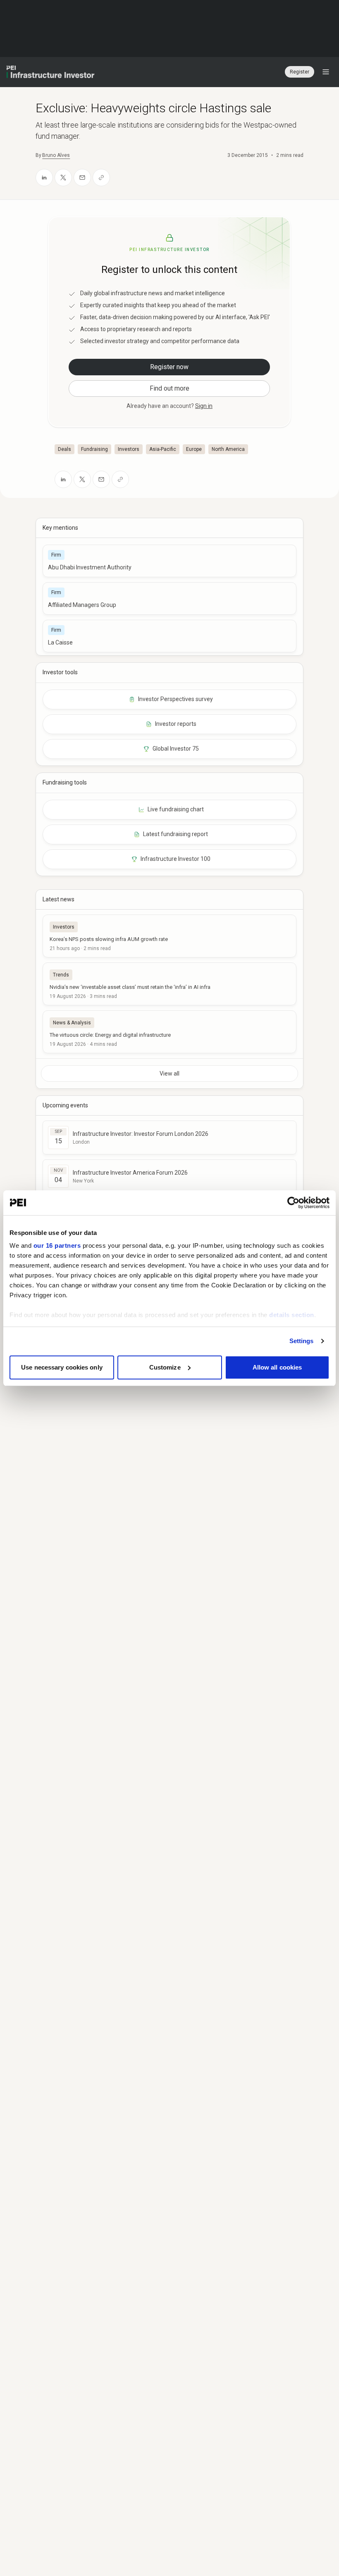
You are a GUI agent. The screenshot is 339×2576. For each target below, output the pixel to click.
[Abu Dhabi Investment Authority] (169, 561)
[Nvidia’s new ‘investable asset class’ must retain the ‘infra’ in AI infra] (169, 984)
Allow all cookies (277, 1367)
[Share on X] (63, 178)
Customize (165, 1367)
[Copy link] (101, 178)
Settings (302, 1341)
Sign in (204, 406)
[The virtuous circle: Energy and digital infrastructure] (169, 1032)
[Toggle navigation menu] (326, 72)
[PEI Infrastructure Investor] (50, 72)
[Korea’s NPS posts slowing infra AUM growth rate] (169, 936)
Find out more (169, 388)
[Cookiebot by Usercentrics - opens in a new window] (293, 1203)
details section (292, 1315)
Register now (169, 367)
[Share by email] (82, 178)
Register (300, 72)
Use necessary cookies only (62, 1367)
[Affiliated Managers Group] (169, 598)
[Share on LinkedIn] (44, 178)
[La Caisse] (169, 636)
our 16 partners (57, 1245)
